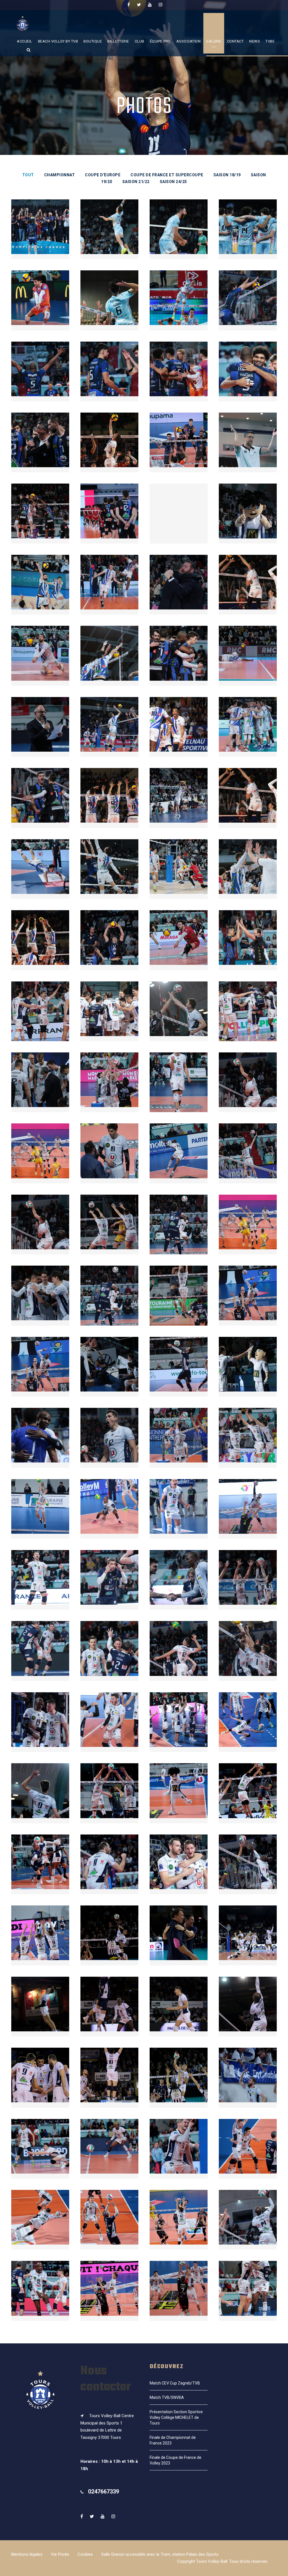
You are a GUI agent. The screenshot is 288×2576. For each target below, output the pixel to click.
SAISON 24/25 (173, 182)
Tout (28, 175)
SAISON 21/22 (136, 182)
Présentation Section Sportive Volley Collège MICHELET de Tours (176, 2417)
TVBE (270, 41)
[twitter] (139, 5)
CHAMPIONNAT (60, 175)
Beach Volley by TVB (58, 41)
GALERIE (214, 41)
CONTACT (235, 41)
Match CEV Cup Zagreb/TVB (175, 2383)
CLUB (139, 41)
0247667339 (103, 2492)
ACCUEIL (25, 41)
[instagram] (160, 5)
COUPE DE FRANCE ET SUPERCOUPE (167, 175)
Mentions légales (27, 2554)
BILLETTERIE (118, 41)
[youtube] (150, 5)
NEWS (255, 41)
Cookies (85, 2554)
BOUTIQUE (93, 41)
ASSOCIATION (189, 41)
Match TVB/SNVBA (167, 2397)
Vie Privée (60, 2554)
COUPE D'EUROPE (103, 175)
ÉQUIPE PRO (160, 41)
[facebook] (129, 5)
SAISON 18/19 (227, 175)
